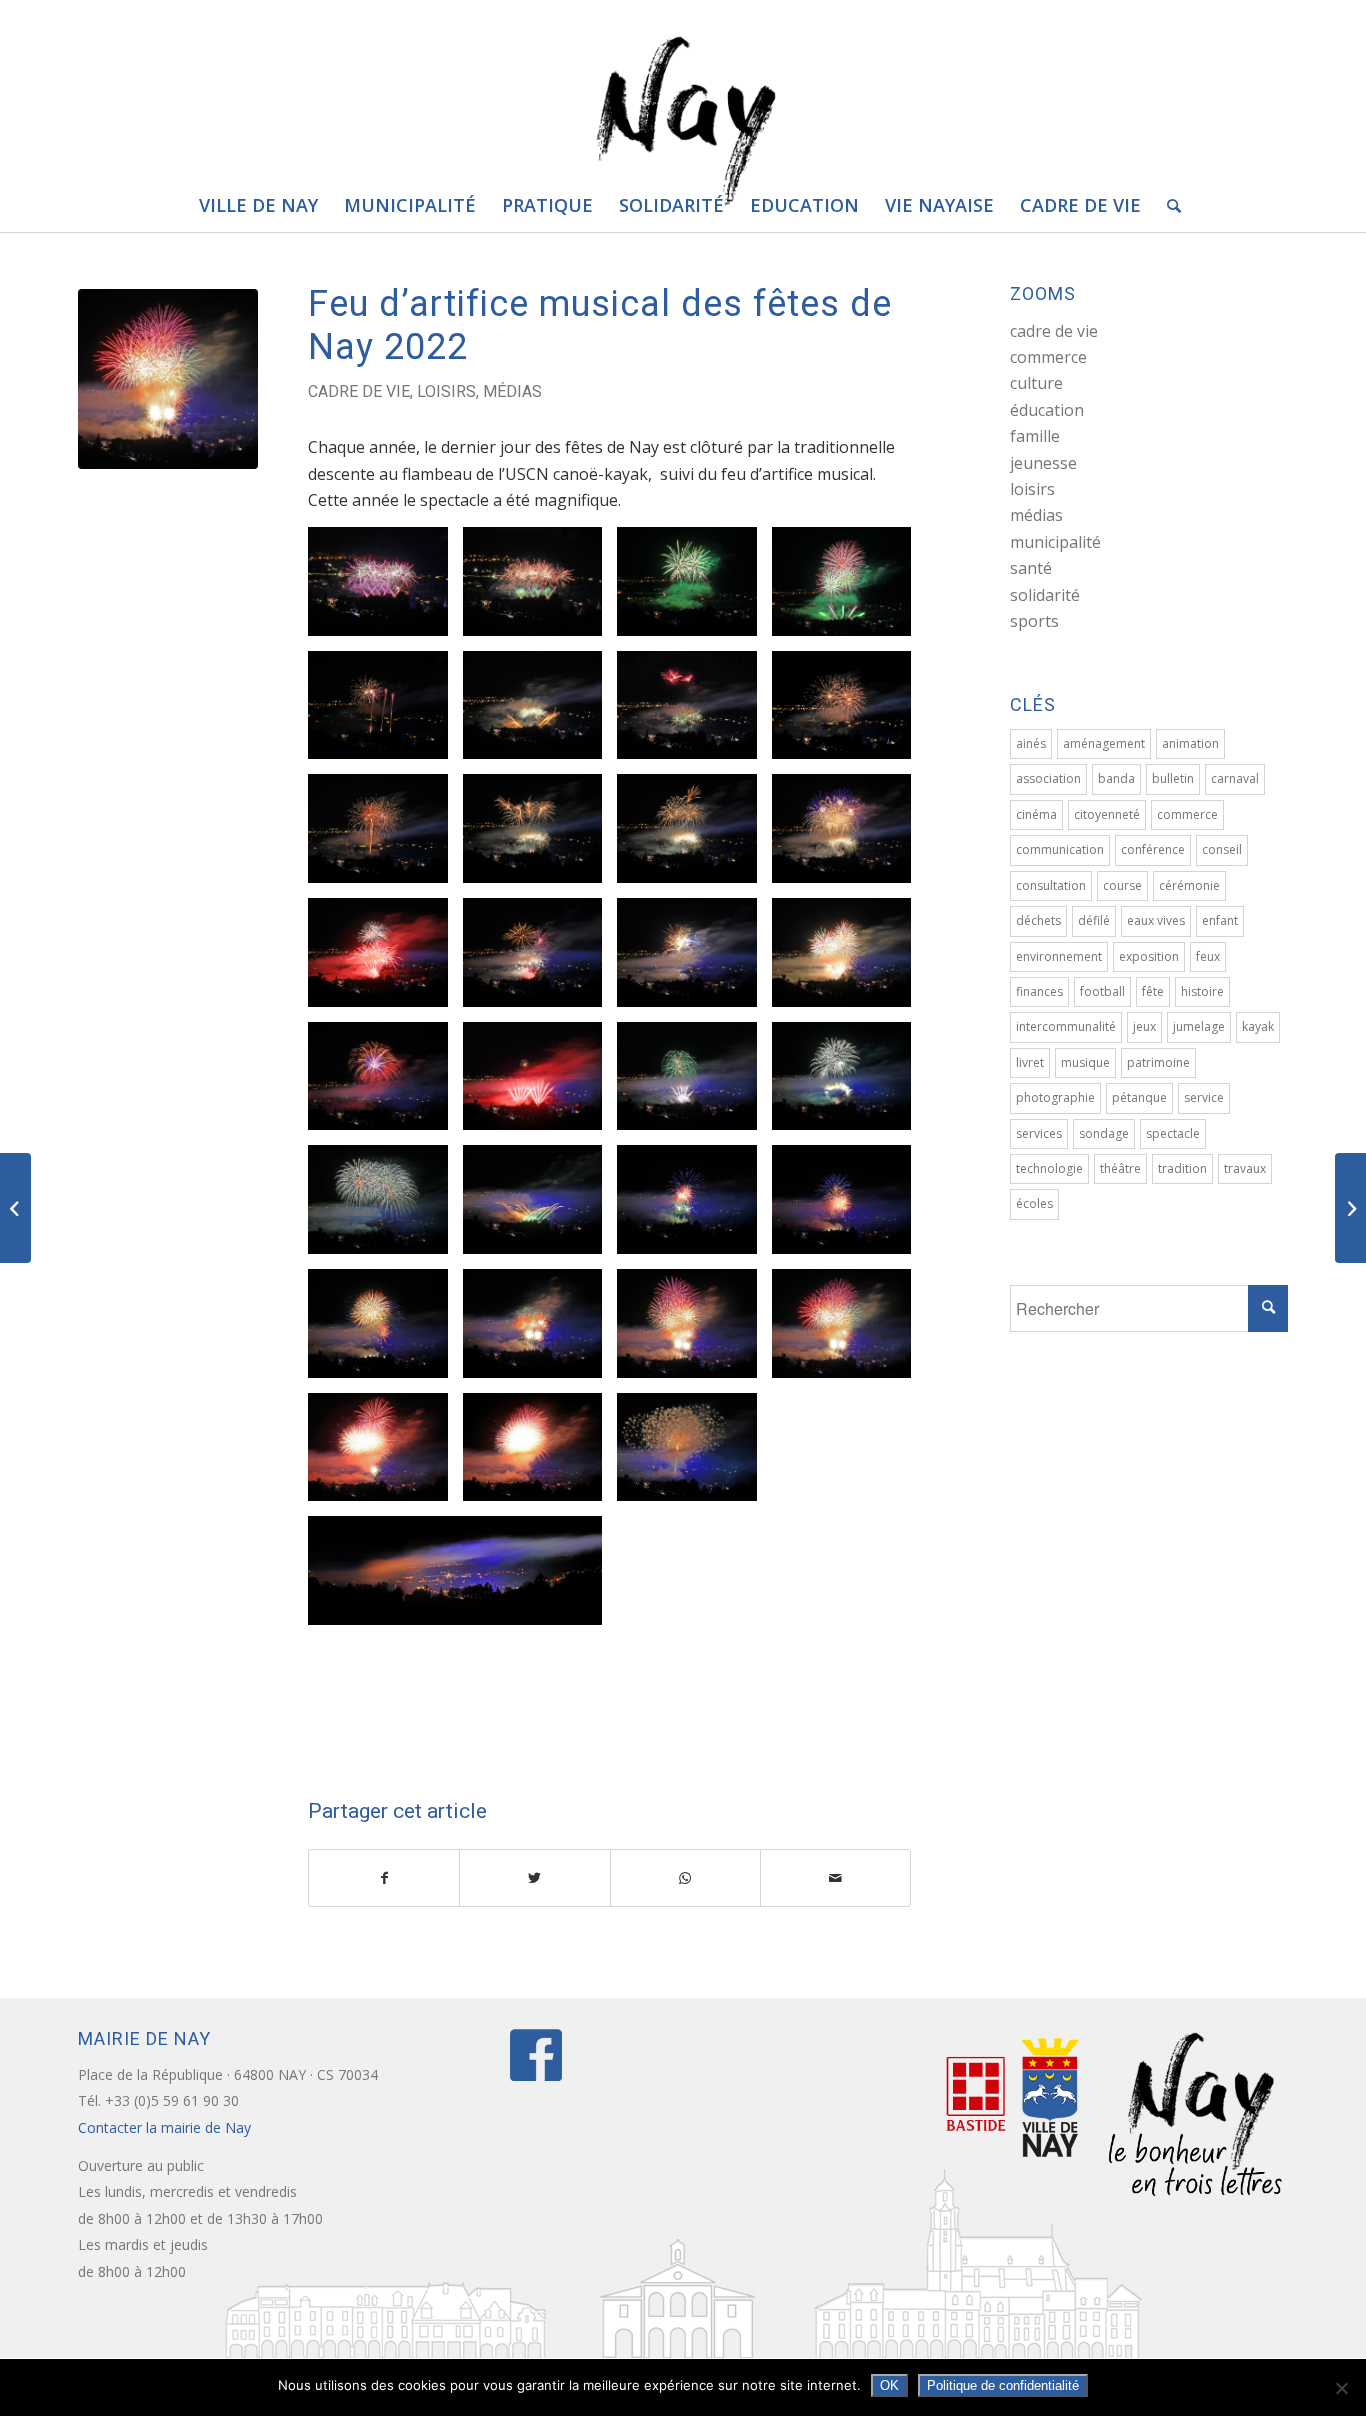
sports (1034, 621)
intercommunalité (1066, 1026)
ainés (1031, 743)
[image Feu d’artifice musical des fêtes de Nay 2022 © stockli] (385, 589)
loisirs (446, 391)
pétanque (1139, 1097)
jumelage (1199, 1026)
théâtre (1120, 1168)
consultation (1051, 885)
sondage (1104, 1133)
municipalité (1055, 542)
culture (1036, 383)
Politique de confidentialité (1003, 2385)
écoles (1034, 1203)
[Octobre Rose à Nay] (1350, 1208)
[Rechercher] (1167, 205)
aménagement (1104, 743)
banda (1116, 778)
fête (1153, 991)
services (1039, 1133)
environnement (1059, 956)
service (1204, 1097)
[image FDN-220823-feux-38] (694, 1331)
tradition (1182, 1168)
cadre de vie (359, 391)
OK (889, 2385)
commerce (1048, 357)
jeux (1144, 1026)
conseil (1222, 849)
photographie (1055, 1097)
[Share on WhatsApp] (685, 1878)
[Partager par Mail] (835, 1878)
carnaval (1235, 778)
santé (1031, 568)
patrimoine (1158, 1062)
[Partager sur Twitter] (534, 1878)
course (1122, 885)
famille (1035, 436)
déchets (1038, 920)
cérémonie (1189, 885)
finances (1039, 991)
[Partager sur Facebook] (384, 1878)
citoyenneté (1107, 814)
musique (1085, 1062)
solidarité (1045, 595)
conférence (1153, 849)
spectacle (1173, 1133)
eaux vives (1156, 920)
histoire (1202, 991)
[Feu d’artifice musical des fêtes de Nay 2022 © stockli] (168, 379)
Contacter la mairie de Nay (166, 2127)
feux (1208, 956)
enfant (1220, 920)
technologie (1049, 1168)
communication (1060, 849)
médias (512, 391)
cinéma (1036, 814)
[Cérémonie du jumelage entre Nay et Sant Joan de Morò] (15, 1208)
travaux (1245, 1168)
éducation (1047, 410)
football (1102, 991)
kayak (1258, 1026)
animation (1190, 743)
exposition (1149, 956)
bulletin (1173, 778)
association (1048, 778)
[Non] (1341, 2388)
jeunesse (1043, 463)
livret (1030, 1062)
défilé (1094, 920)
